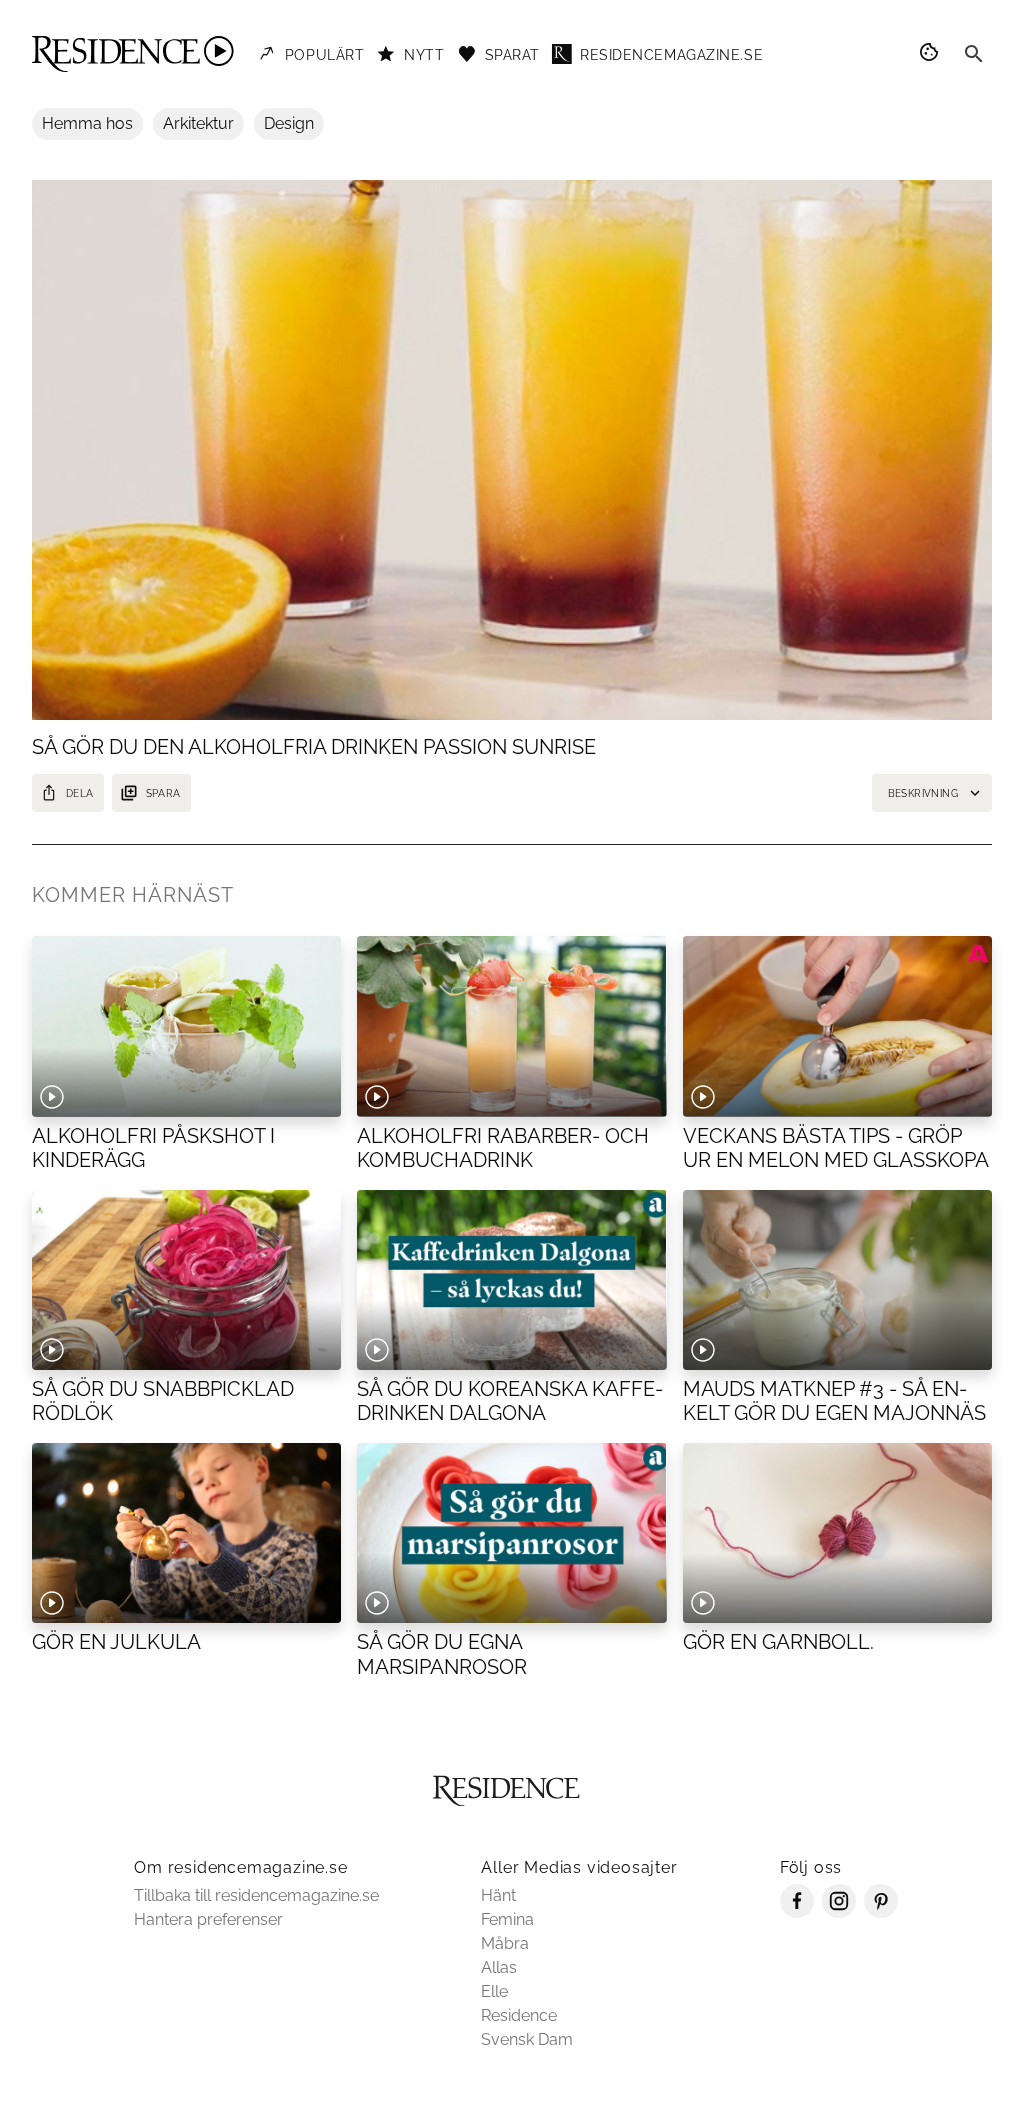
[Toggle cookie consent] (932, 54)
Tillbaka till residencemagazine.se (256, 1895)
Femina (507, 1919)
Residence (519, 2015)
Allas (499, 1967)
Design (289, 123)
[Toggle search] (974, 54)
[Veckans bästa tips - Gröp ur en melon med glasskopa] (837, 1026)
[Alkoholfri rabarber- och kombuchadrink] (511, 1026)
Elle (494, 1991)
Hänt (498, 1895)
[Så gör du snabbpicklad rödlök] (186, 1280)
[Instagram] (839, 1912)
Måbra (505, 1943)
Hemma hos (87, 123)
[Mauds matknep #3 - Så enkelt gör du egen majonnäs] (837, 1280)
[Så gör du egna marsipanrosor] (511, 1533)
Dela (80, 793)
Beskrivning (923, 793)
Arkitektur (198, 123)
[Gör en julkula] (186, 1533)
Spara (163, 793)
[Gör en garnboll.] (837, 1533)
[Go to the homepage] (133, 54)
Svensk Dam (527, 2039)
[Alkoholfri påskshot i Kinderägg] (186, 1026)
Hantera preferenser (208, 1919)
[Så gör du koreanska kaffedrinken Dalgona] (511, 1280)
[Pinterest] (881, 1912)
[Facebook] (797, 1912)
